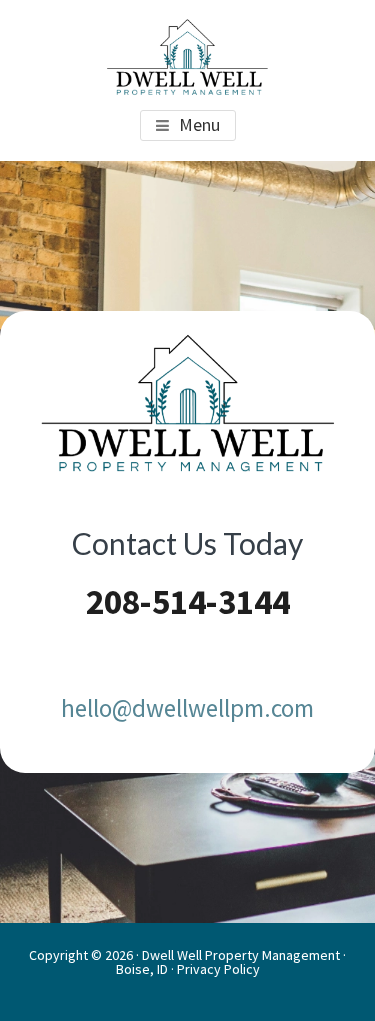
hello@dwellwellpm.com (187, 708)
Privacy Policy (218, 969)
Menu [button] (199, 124)
